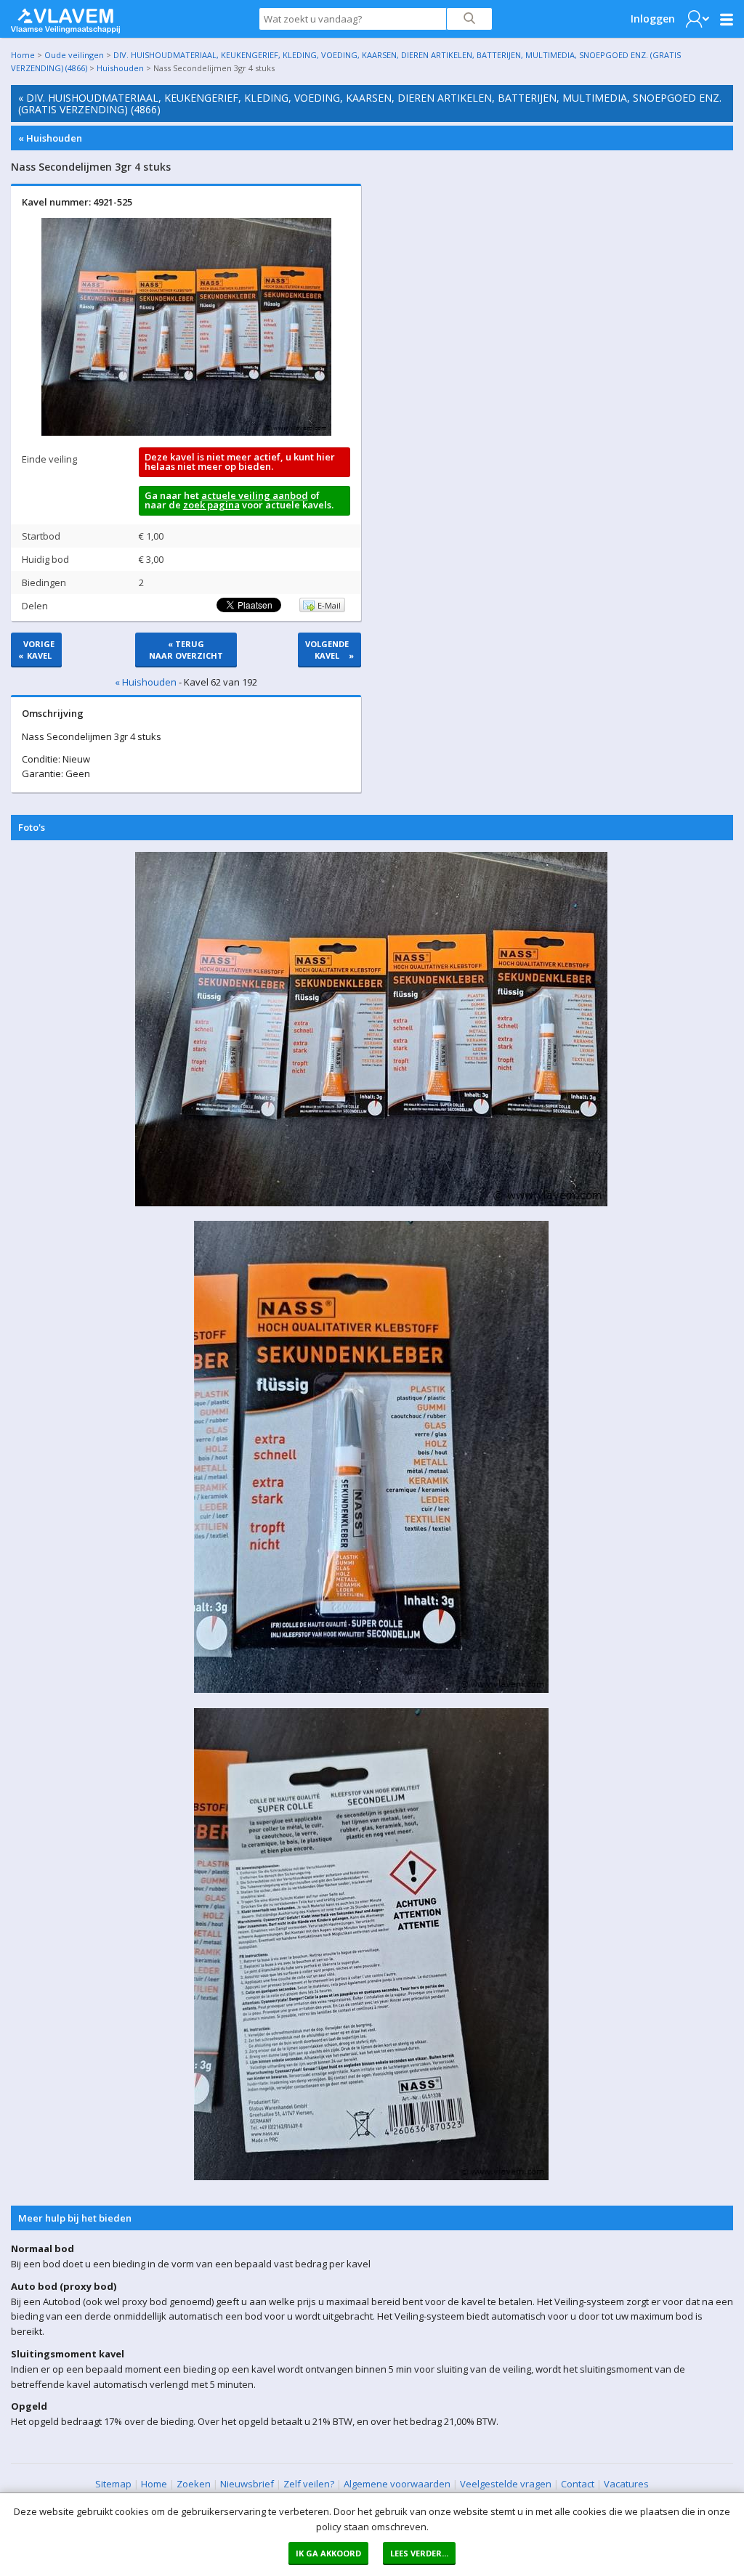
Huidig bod (45, 559)
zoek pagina (211, 505)
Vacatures (626, 2484)
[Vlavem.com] (65, 17)
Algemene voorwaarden (397, 2484)
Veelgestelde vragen (506, 2484)
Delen (35, 606)
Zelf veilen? (309, 2484)
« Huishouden (50, 138)
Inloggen (653, 19)
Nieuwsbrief (247, 2484)
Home (23, 55)
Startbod (41, 536)
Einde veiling (49, 459)
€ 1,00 (151, 536)
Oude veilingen (74, 55)
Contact (578, 2484)
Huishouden (120, 68)
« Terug (186, 650)
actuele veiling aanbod (255, 495)
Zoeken (194, 2484)
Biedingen (44, 582)
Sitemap (113, 2484)
